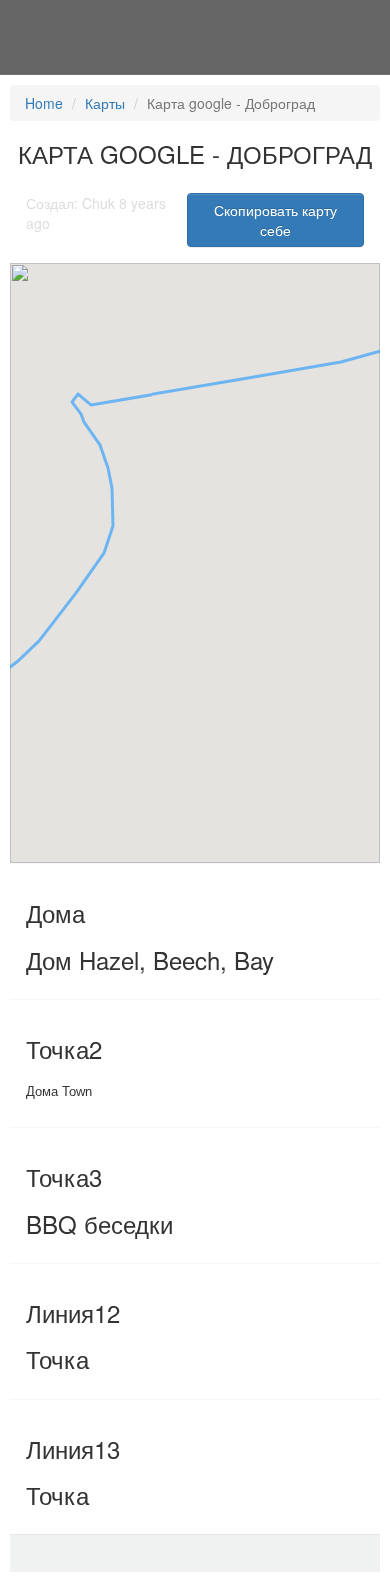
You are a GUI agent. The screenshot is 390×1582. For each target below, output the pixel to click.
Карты (105, 103)
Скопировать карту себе (275, 220)
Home (44, 103)
